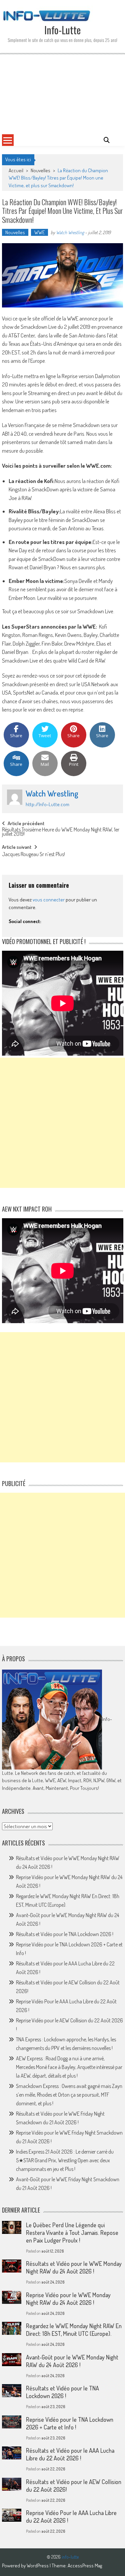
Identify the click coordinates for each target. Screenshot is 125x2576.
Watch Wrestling (70, 232)
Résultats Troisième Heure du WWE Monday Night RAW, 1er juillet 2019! (61, 832)
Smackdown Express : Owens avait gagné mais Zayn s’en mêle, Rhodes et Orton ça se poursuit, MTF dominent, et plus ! (69, 2095)
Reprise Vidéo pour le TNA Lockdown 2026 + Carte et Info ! (70, 2423)
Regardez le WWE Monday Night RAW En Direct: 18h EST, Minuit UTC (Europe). (74, 2330)
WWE (39, 232)
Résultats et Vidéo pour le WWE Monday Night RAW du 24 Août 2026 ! (74, 2267)
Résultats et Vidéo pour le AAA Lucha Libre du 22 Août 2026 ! (70, 2454)
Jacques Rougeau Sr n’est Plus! (33, 855)
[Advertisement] (62, 93)
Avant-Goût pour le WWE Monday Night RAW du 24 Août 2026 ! (72, 2361)
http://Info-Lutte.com (47, 804)
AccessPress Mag (85, 2566)
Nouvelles (40, 170)
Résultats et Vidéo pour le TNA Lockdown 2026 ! (65, 1934)
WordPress (38, 2566)
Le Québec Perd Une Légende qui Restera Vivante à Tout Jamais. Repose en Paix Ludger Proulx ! (72, 2233)
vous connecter (49, 900)
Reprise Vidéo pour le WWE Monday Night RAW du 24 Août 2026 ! (68, 2299)
